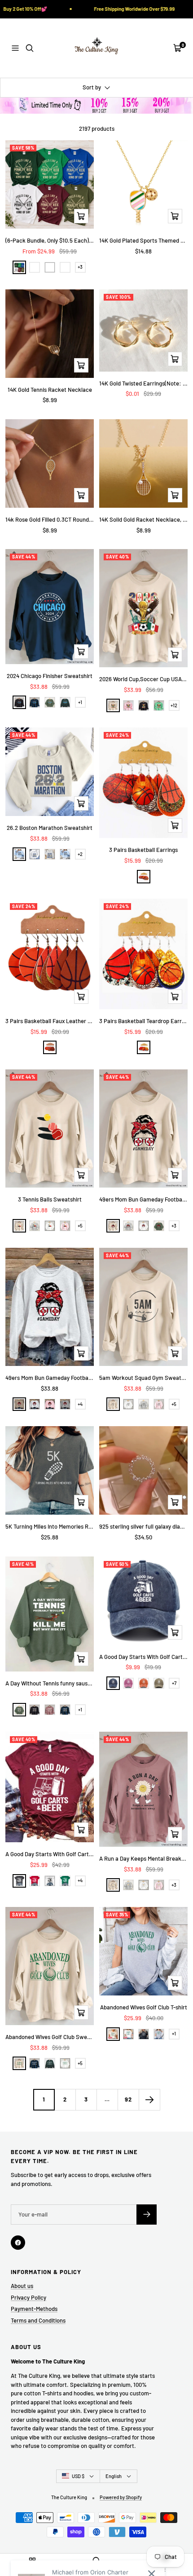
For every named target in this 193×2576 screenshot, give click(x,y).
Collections (32, 2569)
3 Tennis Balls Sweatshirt (50, 1199)
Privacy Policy (29, 2297)
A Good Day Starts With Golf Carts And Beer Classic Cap (143, 1657)
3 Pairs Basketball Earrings (143, 850)
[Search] (30, 48)
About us (22, 2286)
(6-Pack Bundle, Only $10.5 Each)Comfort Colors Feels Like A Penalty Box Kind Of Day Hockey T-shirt (50, 240)
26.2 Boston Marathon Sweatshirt (50, 828)
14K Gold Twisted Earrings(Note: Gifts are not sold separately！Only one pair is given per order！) (143, 383)
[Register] (147, 2215)
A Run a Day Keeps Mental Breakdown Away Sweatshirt (143, 1858)
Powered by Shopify (121, 2497)
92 (128, 2099)
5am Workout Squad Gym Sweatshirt (143, 1378)
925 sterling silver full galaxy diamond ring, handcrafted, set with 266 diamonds (143, 1526)
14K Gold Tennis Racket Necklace (50, 390)
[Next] (149, 2099)
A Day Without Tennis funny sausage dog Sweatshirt (50, 1683)
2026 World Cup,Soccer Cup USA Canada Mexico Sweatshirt (143, 679)
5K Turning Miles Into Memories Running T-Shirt (50, 1526)
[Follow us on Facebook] (18, 2243)
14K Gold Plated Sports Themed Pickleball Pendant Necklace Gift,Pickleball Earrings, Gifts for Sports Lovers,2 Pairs (143, 240)
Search (96, 2569)
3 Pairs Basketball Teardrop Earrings (143, 1021)
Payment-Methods (34, 2309)
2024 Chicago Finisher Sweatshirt (50, 676)
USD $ (78, 2476)
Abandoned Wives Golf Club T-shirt (144, 2007)
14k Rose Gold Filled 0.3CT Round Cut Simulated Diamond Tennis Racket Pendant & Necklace (50, 519)
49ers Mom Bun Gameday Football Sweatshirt (143, 1199)
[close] (151, 2525)
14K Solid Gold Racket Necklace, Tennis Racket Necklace (143, 519)
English (114, 2476)
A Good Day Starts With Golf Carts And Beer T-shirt (50, 1854)
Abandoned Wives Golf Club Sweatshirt (50, 2037)
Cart (161, 2569)
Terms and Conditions (38, 2320)
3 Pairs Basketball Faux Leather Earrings (50, 1021)
